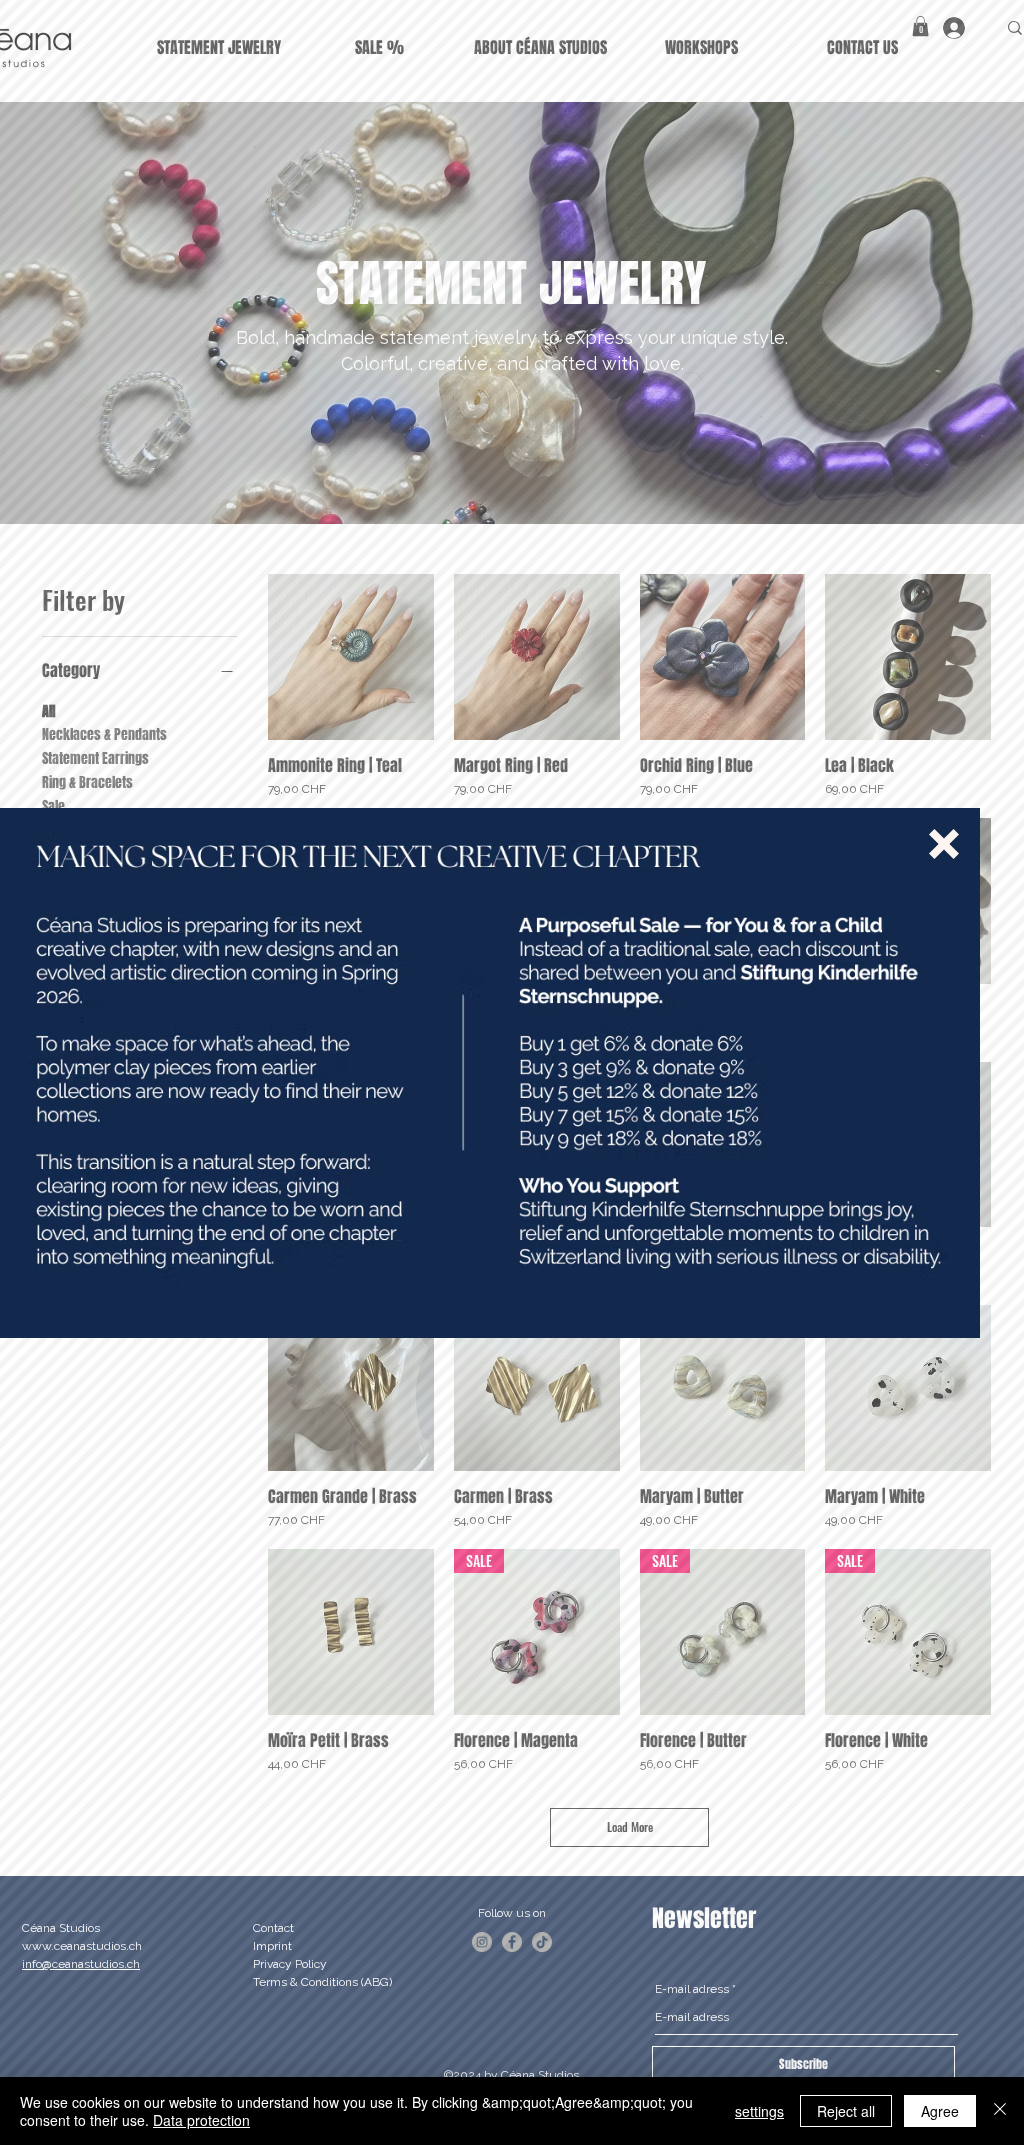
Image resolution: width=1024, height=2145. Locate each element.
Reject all (846, 2111)
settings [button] (759, 2111)
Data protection (201, 2120)
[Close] (1000, 2111)
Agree (940, 2111)
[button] (944, 844)
